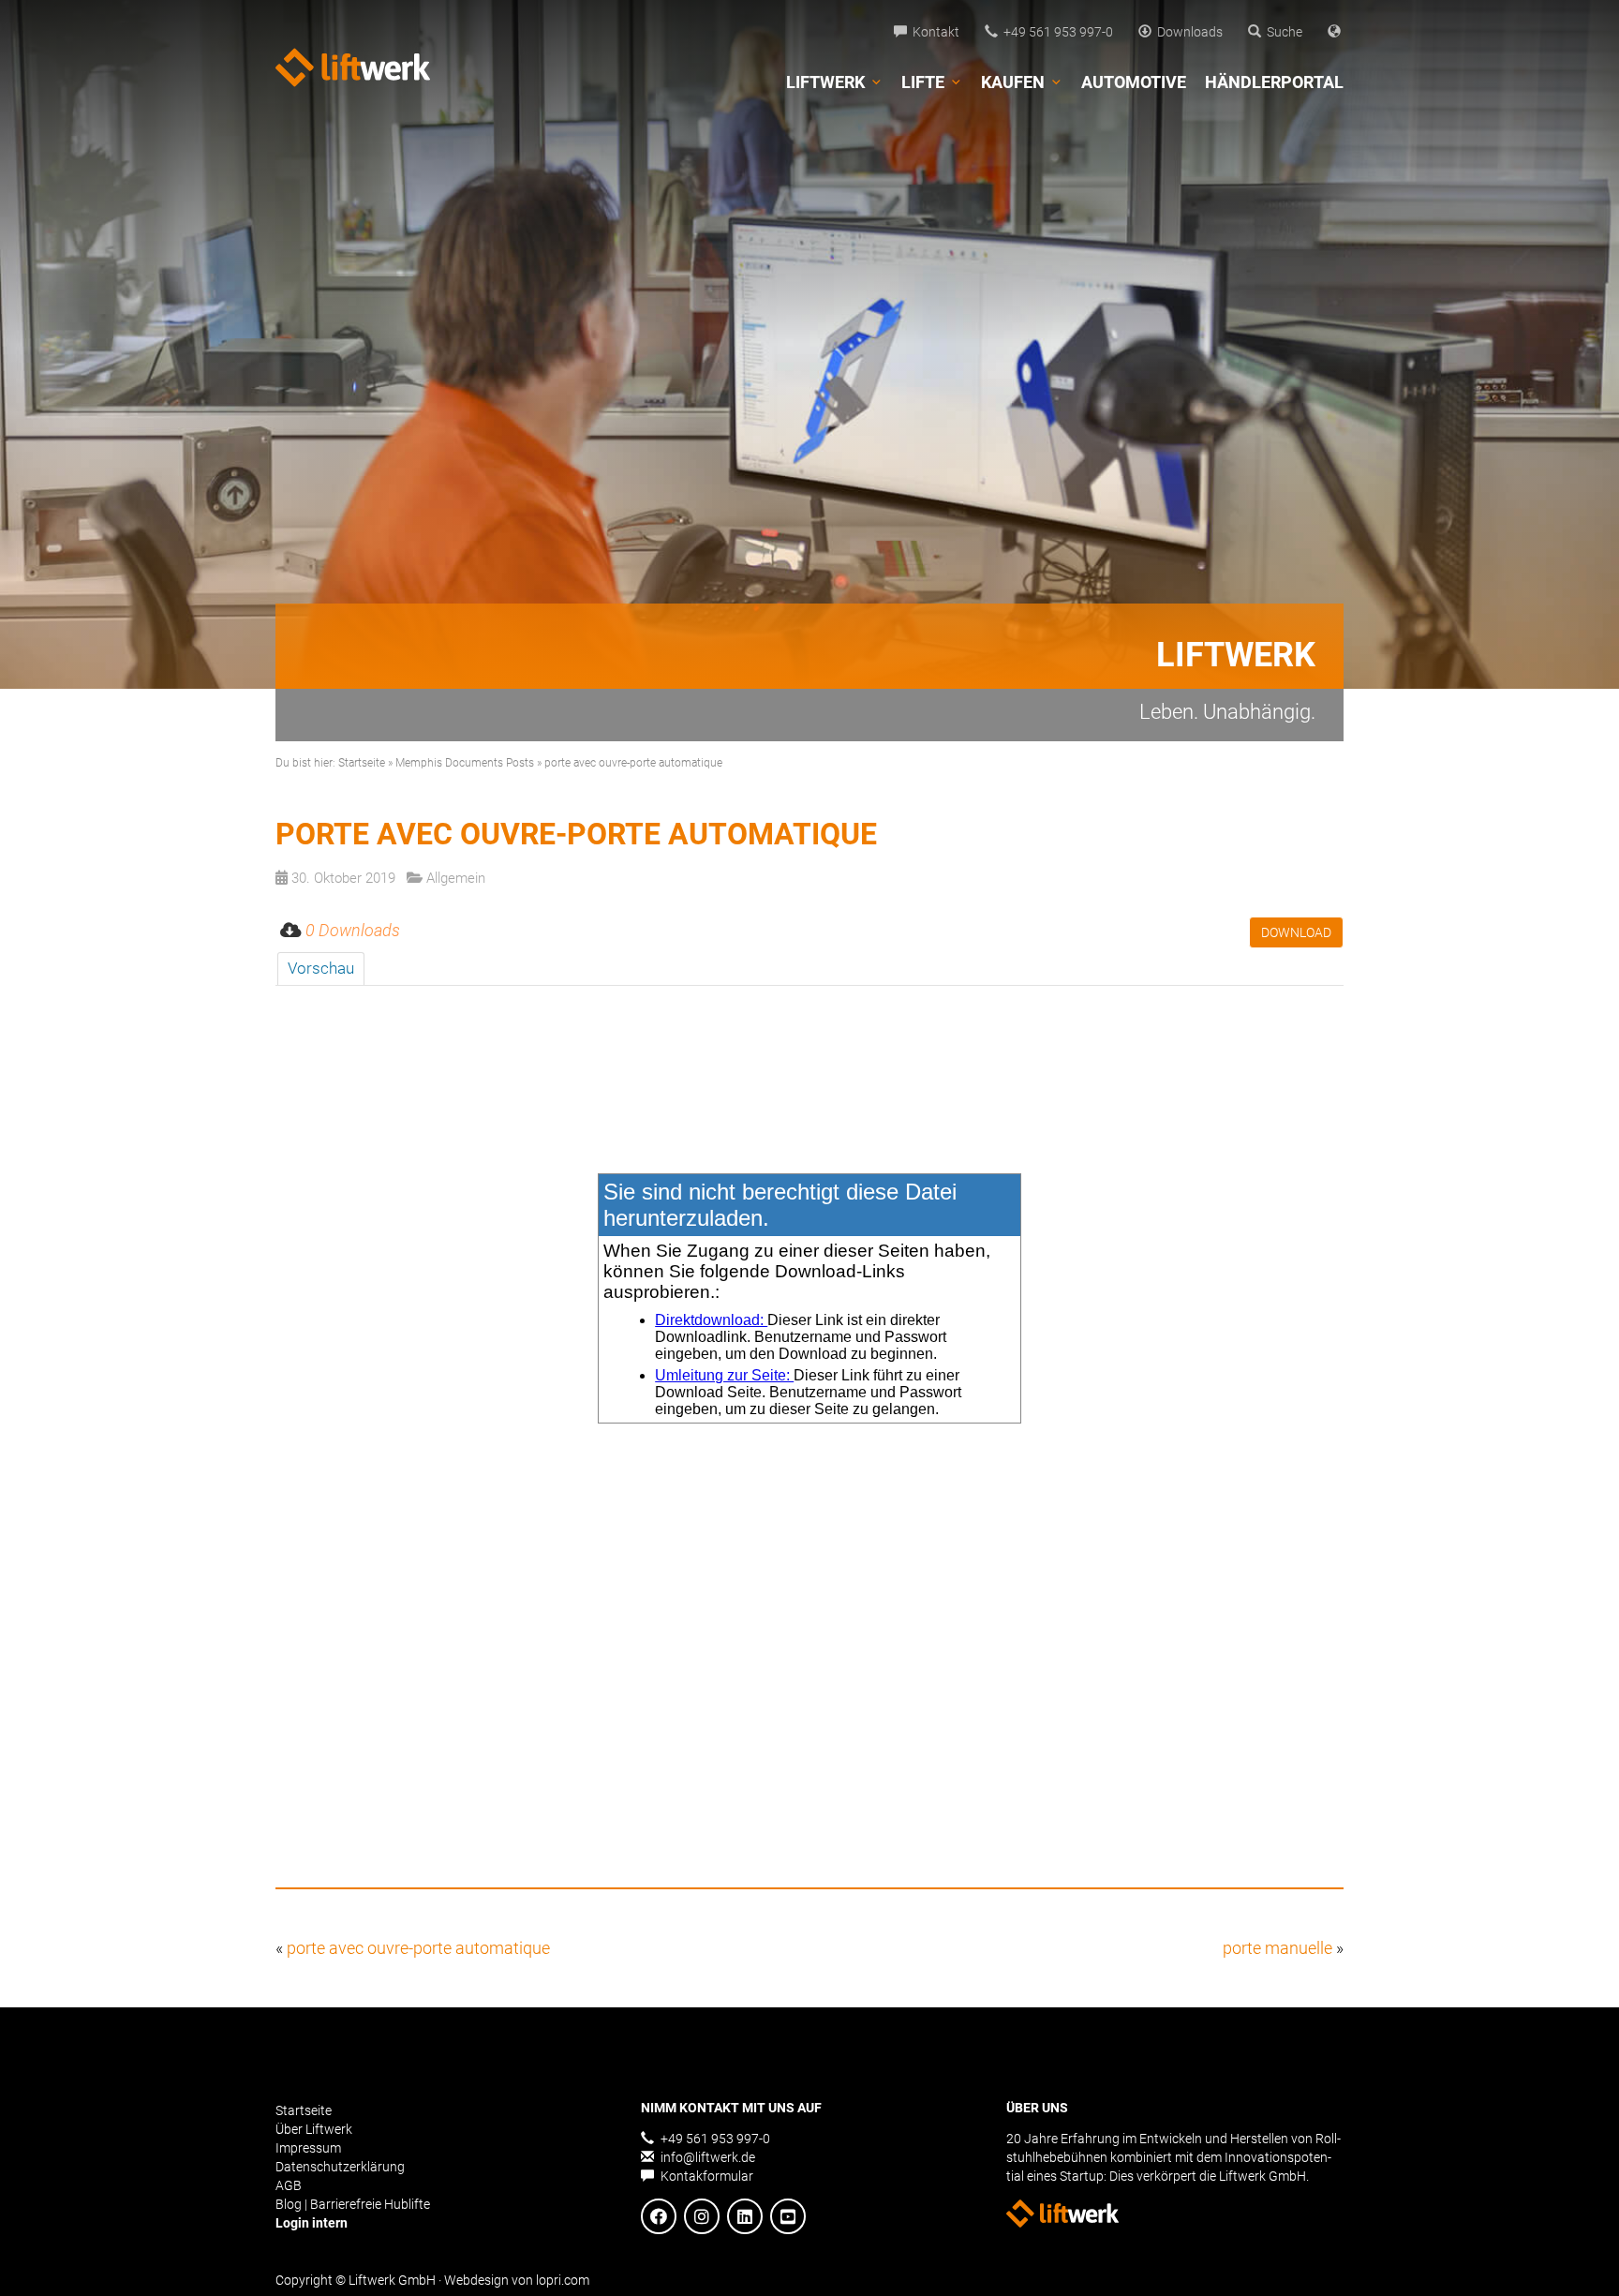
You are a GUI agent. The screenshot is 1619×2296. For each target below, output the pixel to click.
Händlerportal (1274, 82)
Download (1296, 932)
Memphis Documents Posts (465, 763)
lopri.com (563, 2280)
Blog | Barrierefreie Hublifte (353, 2204)
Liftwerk (825, 82)
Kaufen (1013, 82)
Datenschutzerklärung (340, 2167)
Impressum (308, 2148)
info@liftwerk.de (706, 2157)
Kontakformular (706, 2176)
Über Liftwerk (314, 2129)
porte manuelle (1277, 1948)
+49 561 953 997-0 (1055, 32)
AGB (289, 2185)
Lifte (923, 82)
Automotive (1134, 82)
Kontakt (933, 32)
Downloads (1187, 32)
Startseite (362, 763)
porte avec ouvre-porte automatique (418, 1948)
